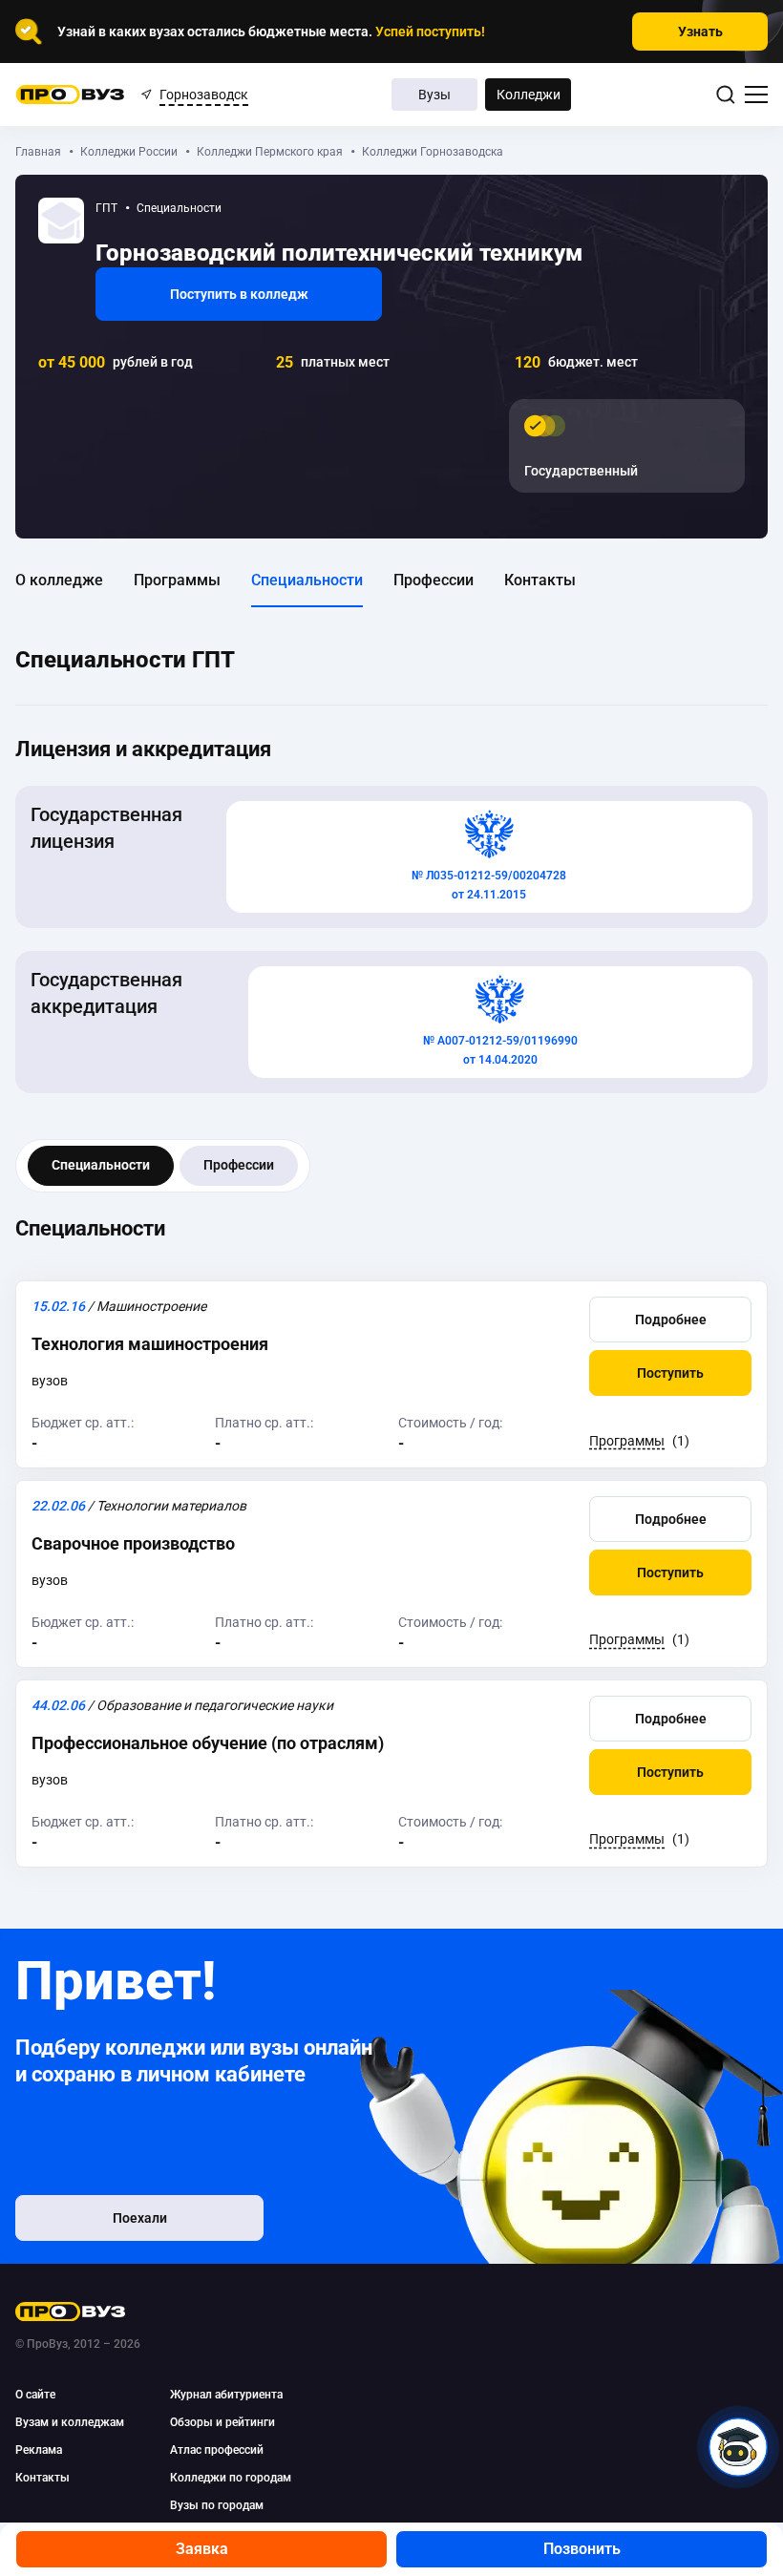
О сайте (35, 2395)
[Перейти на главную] (70, 95)
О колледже (59, 580)
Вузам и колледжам (70, 2422)
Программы (177, 580)
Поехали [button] (140, 2218)
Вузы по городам (217, 2505)
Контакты (540, 580)
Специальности (307, 580)
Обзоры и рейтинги (222, 2422)
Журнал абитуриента (226, 2395)
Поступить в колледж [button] (239, 294)
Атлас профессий (217, 2450)
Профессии (434, 580)
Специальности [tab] (101, 1165)
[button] (670, 1320)
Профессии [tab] (239, 1165)
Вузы (434, 95)
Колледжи (529, 95)
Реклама (39, 2450)
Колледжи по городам (231, 2478)
